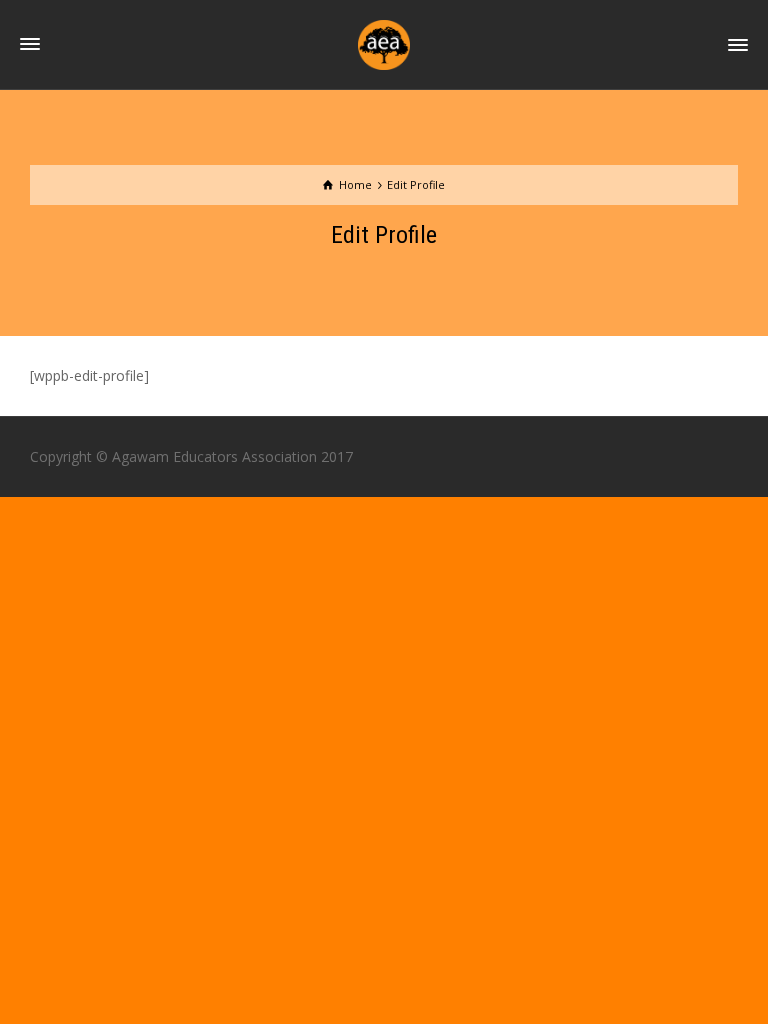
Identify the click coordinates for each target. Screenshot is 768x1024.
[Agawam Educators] (384, 43)
